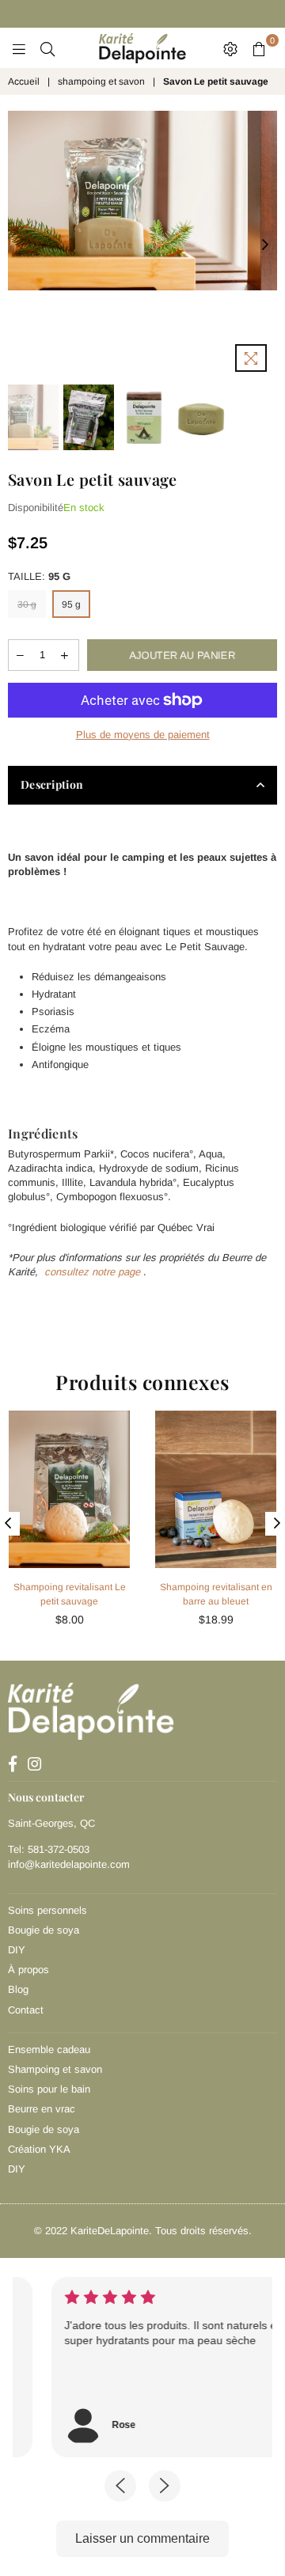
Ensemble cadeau (49, 2049)
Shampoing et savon (55, 2069)
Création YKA (39, 2149)
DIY (17, 1950)
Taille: (39, 576)
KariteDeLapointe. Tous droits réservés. (161, 2231)
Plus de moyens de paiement (143, 735)
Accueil (24, 81)
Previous (20, 245)
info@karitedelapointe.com (69, 1864)
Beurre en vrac (42, 2109)
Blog (18, 1989)
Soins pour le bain (49, 2089)
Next (265, 245)
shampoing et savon (101, 81)
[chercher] (47, 48)
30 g (27, 604)
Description (52, 784)
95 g (71, 604)
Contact (26, 2010)
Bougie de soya (44, 1930)
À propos (28, 1970)
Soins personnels (47, 1910)
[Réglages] (230, 48)
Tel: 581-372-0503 (49, 1849)
